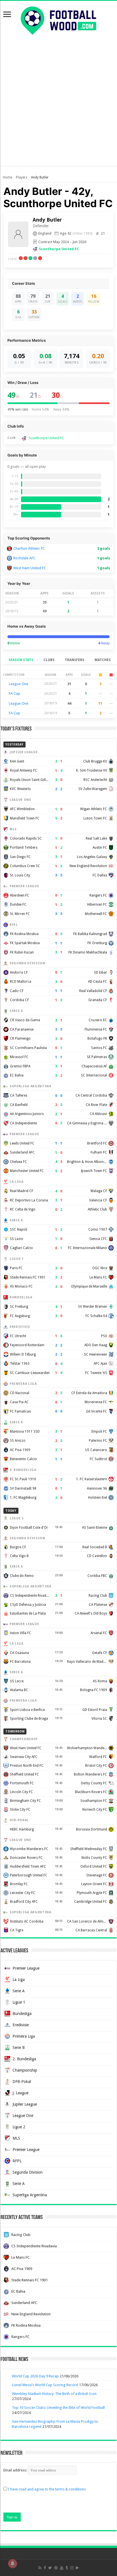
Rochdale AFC (24, 558)
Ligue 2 (19, 2127)
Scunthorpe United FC (59, 249)
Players (22, 177)
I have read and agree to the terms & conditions (47, 2489)
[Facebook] (45, 2568)
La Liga (19, 1980)
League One (19, 684)
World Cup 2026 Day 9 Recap (35, 2376)
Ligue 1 (19, 2002)
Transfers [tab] (75, 660)
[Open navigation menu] (7, 15)
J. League (20, 2093)
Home (8, 177)
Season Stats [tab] (21, 660)
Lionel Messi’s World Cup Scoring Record (45, 2385)
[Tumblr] (67, 2568)
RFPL (17, 2161)
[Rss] (40, 2568)
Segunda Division (28, 2172)
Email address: (16, 2470)
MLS (16, 2138)
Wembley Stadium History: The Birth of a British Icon (54, 2394)
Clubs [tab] (49, 660)
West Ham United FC (30, 568)
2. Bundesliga (24, 2059)
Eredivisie (21, 2025)
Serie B (19, 2048)
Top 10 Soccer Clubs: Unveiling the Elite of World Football (58, 2408)
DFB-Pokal (22, 2082)
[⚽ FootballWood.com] (58, 20)
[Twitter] (50, 2568)
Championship (25, 2070)
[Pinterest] (56, 2568)
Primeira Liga (24, 2036)
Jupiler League (25, 2104)
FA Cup (14, 694)
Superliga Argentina (30, 2195)
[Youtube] (62, 2568)
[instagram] (72, 2568)
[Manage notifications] (12, 2564)
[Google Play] (77, 2568)
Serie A (19, 1991)
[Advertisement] (58, 107)
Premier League (26, 1968)
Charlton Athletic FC (29, 548)
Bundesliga (22, 2014)
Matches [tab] (103, 660)
